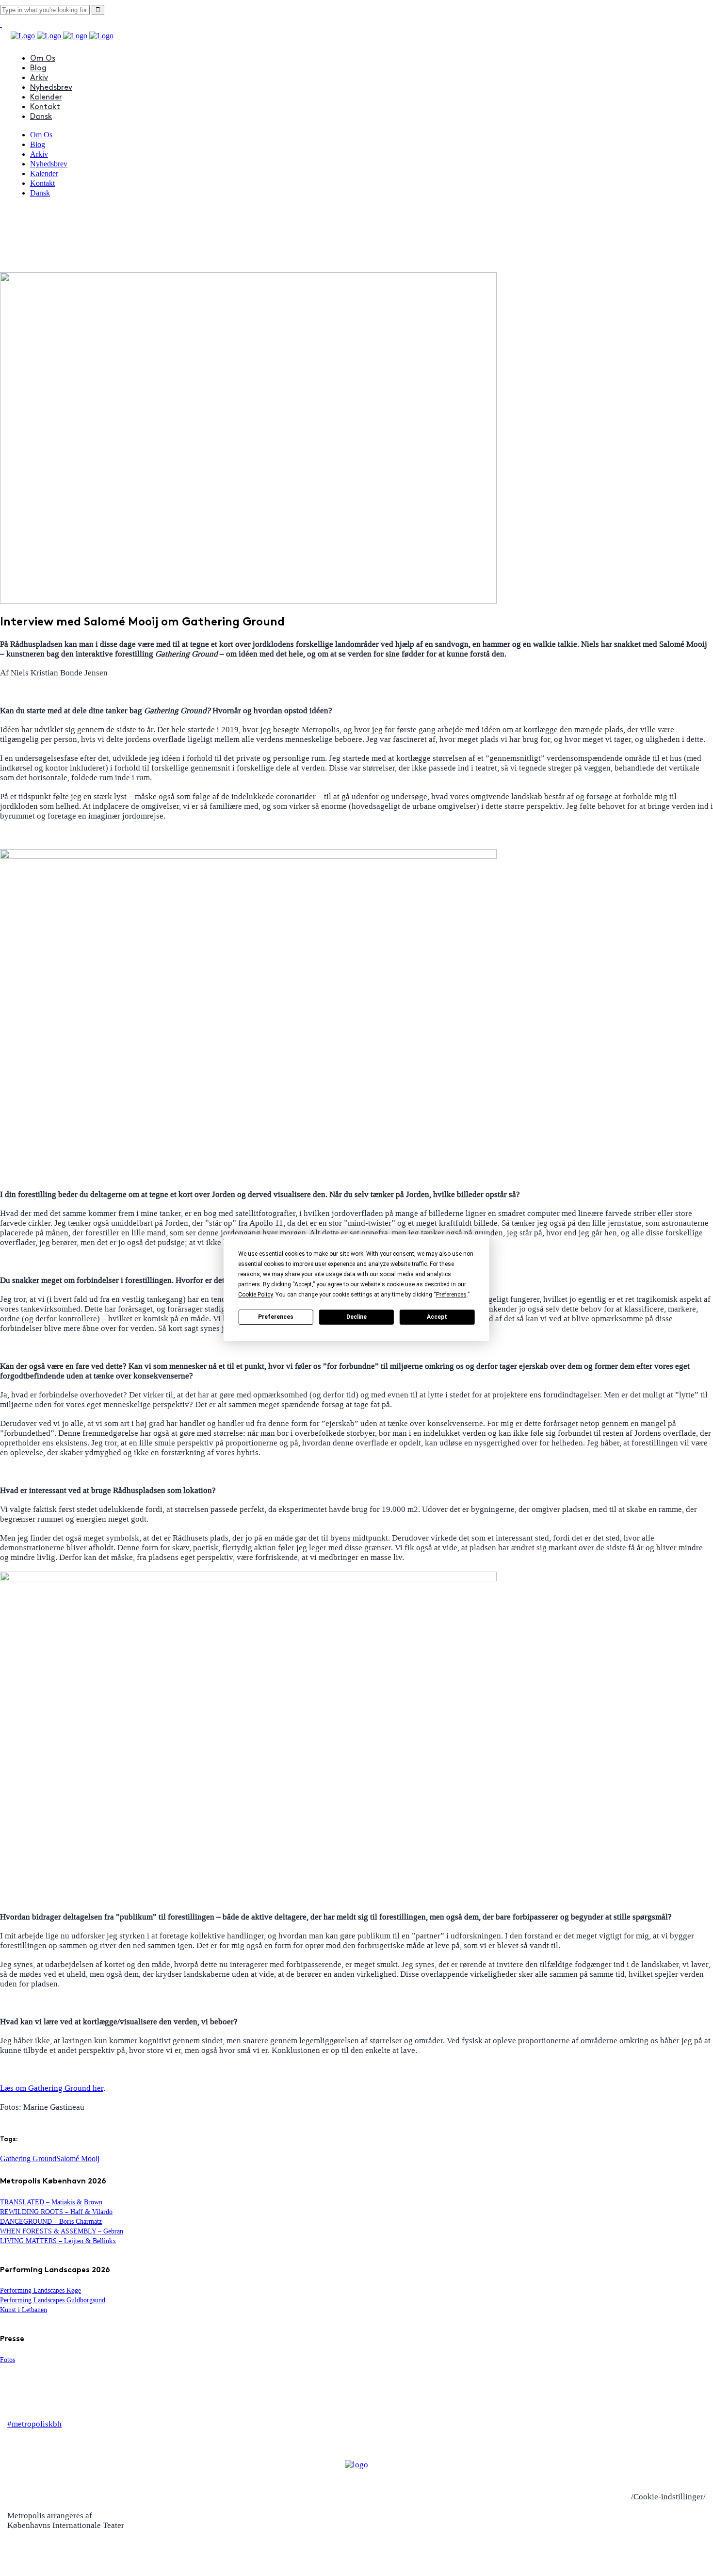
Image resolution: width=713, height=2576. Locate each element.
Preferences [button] (451, 1295)
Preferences (276, 1317)
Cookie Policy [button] (255, 1295)
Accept (437, 1317)
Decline (356, 1317)
